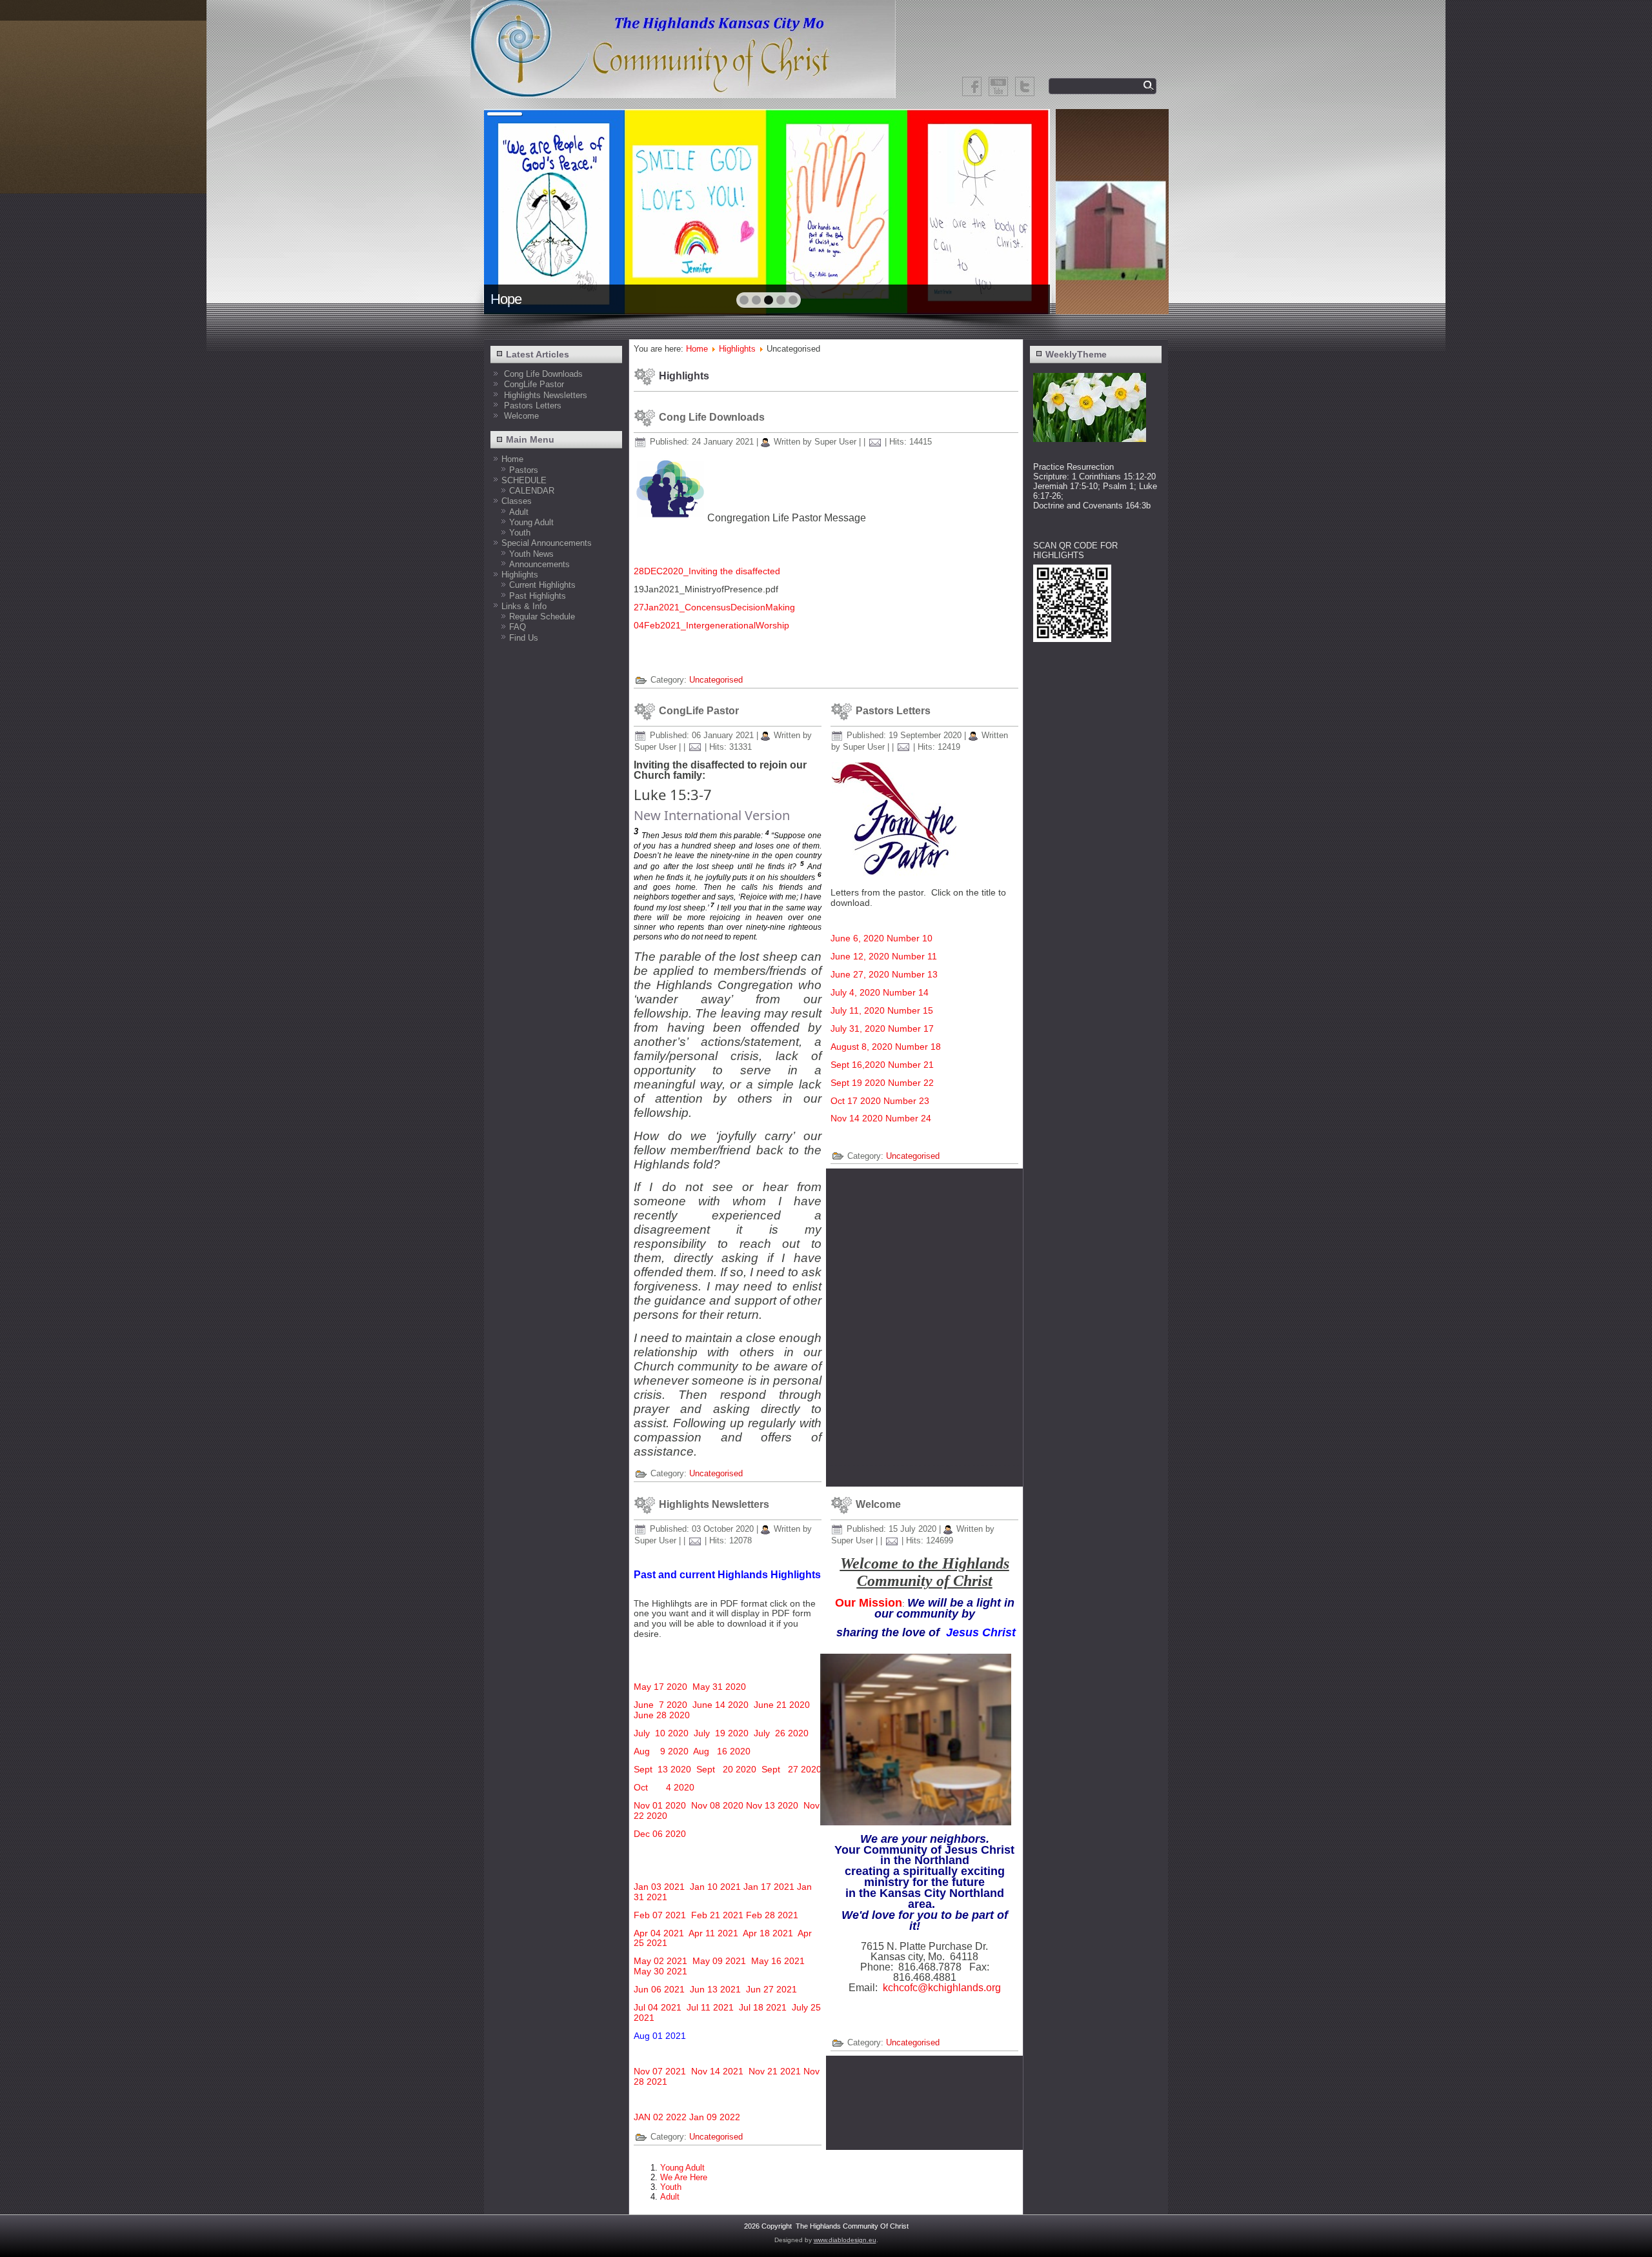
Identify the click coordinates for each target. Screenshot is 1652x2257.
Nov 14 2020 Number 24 (881, 1118)
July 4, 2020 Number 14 (880, 992)
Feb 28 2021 (772, 1915)
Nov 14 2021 (717, 2071)
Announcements (539, 564)
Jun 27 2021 (771, 1989)
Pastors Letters (893, 711)
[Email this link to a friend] (875, 442)
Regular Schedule (542, 617)
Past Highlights (538, 596)
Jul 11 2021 (710, 2007)
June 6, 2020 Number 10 (881, 938)
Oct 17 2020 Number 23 (880, 1101)
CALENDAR (532, 491)
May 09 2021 (720, 1961)
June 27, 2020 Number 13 (884, 974)
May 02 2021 (660, 1961)
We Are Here (684, 2177)
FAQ (518, 627)
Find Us (524, 638)
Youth (520, 533)
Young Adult (531, 522)
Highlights (520, 575)
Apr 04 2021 (659, 1933)
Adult (519, 512)
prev (522, 210)
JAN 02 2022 (660, 2117)
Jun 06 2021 (660, 1989)
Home (512, 459)
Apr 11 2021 (713, 1933)
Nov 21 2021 (775, 2071)
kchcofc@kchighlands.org (942, 1988)
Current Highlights (542, 585)
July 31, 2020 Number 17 (882, 1028)
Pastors (524, 470)
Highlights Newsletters (714, 1504)
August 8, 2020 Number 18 (886, 1047)
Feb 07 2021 (660, 1915)
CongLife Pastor (699, 711)
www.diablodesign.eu (845, 2240)
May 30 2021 (660, 1971)
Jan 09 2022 (715, 2117)
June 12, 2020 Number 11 (884, 956)
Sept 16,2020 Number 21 (882, 1065)
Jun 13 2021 (715, 1989)
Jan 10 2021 (715, 1887)
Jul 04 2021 (658, 2007)
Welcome (878, 1504)
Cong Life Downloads (712, 417)
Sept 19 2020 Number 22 (882, 1083)
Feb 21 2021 (717, 1915)
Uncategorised (716, 680)
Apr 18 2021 (768, 1933)
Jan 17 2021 (769, 1887)
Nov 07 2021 (660, 2071)
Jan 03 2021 (659, 1887)
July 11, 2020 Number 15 (882, 1010)
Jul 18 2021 (763, 2007)
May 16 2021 (778, 1961)
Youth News (531, 554)
